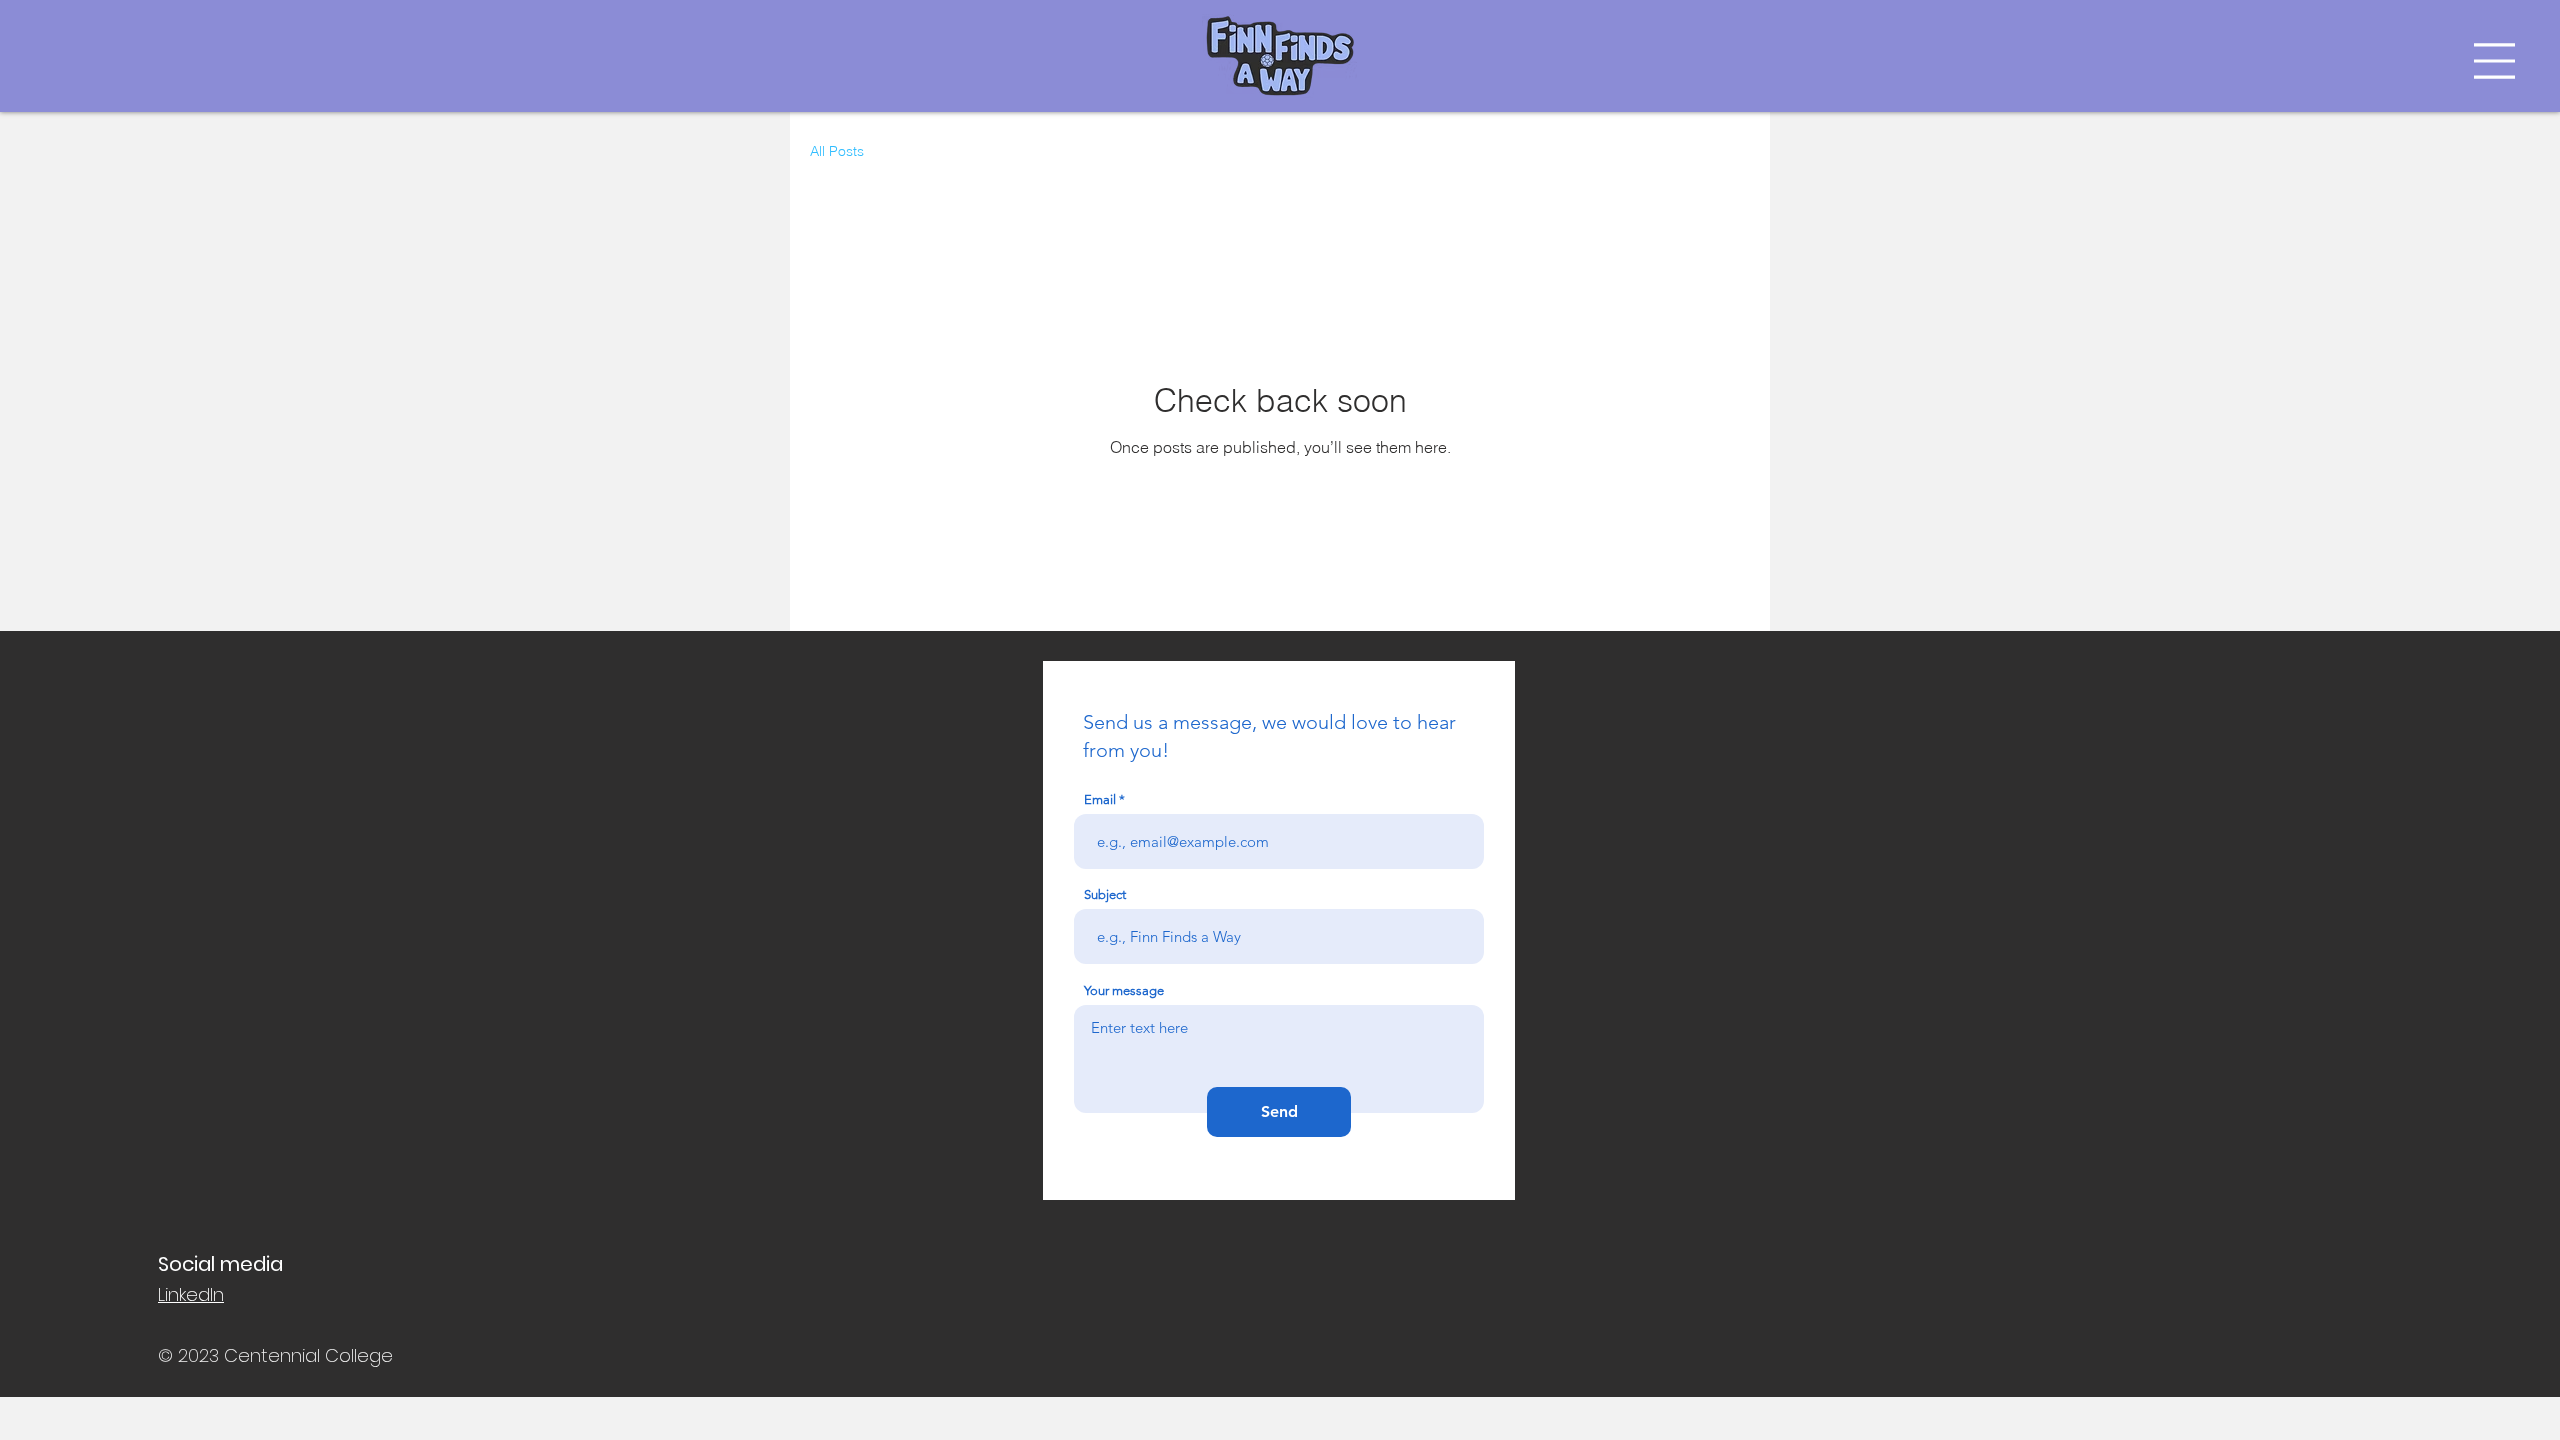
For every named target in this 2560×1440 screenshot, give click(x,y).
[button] (2494, 61)
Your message (1124, 990)
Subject (1105, 894)
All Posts (837, 151)
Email (1100, 799)
